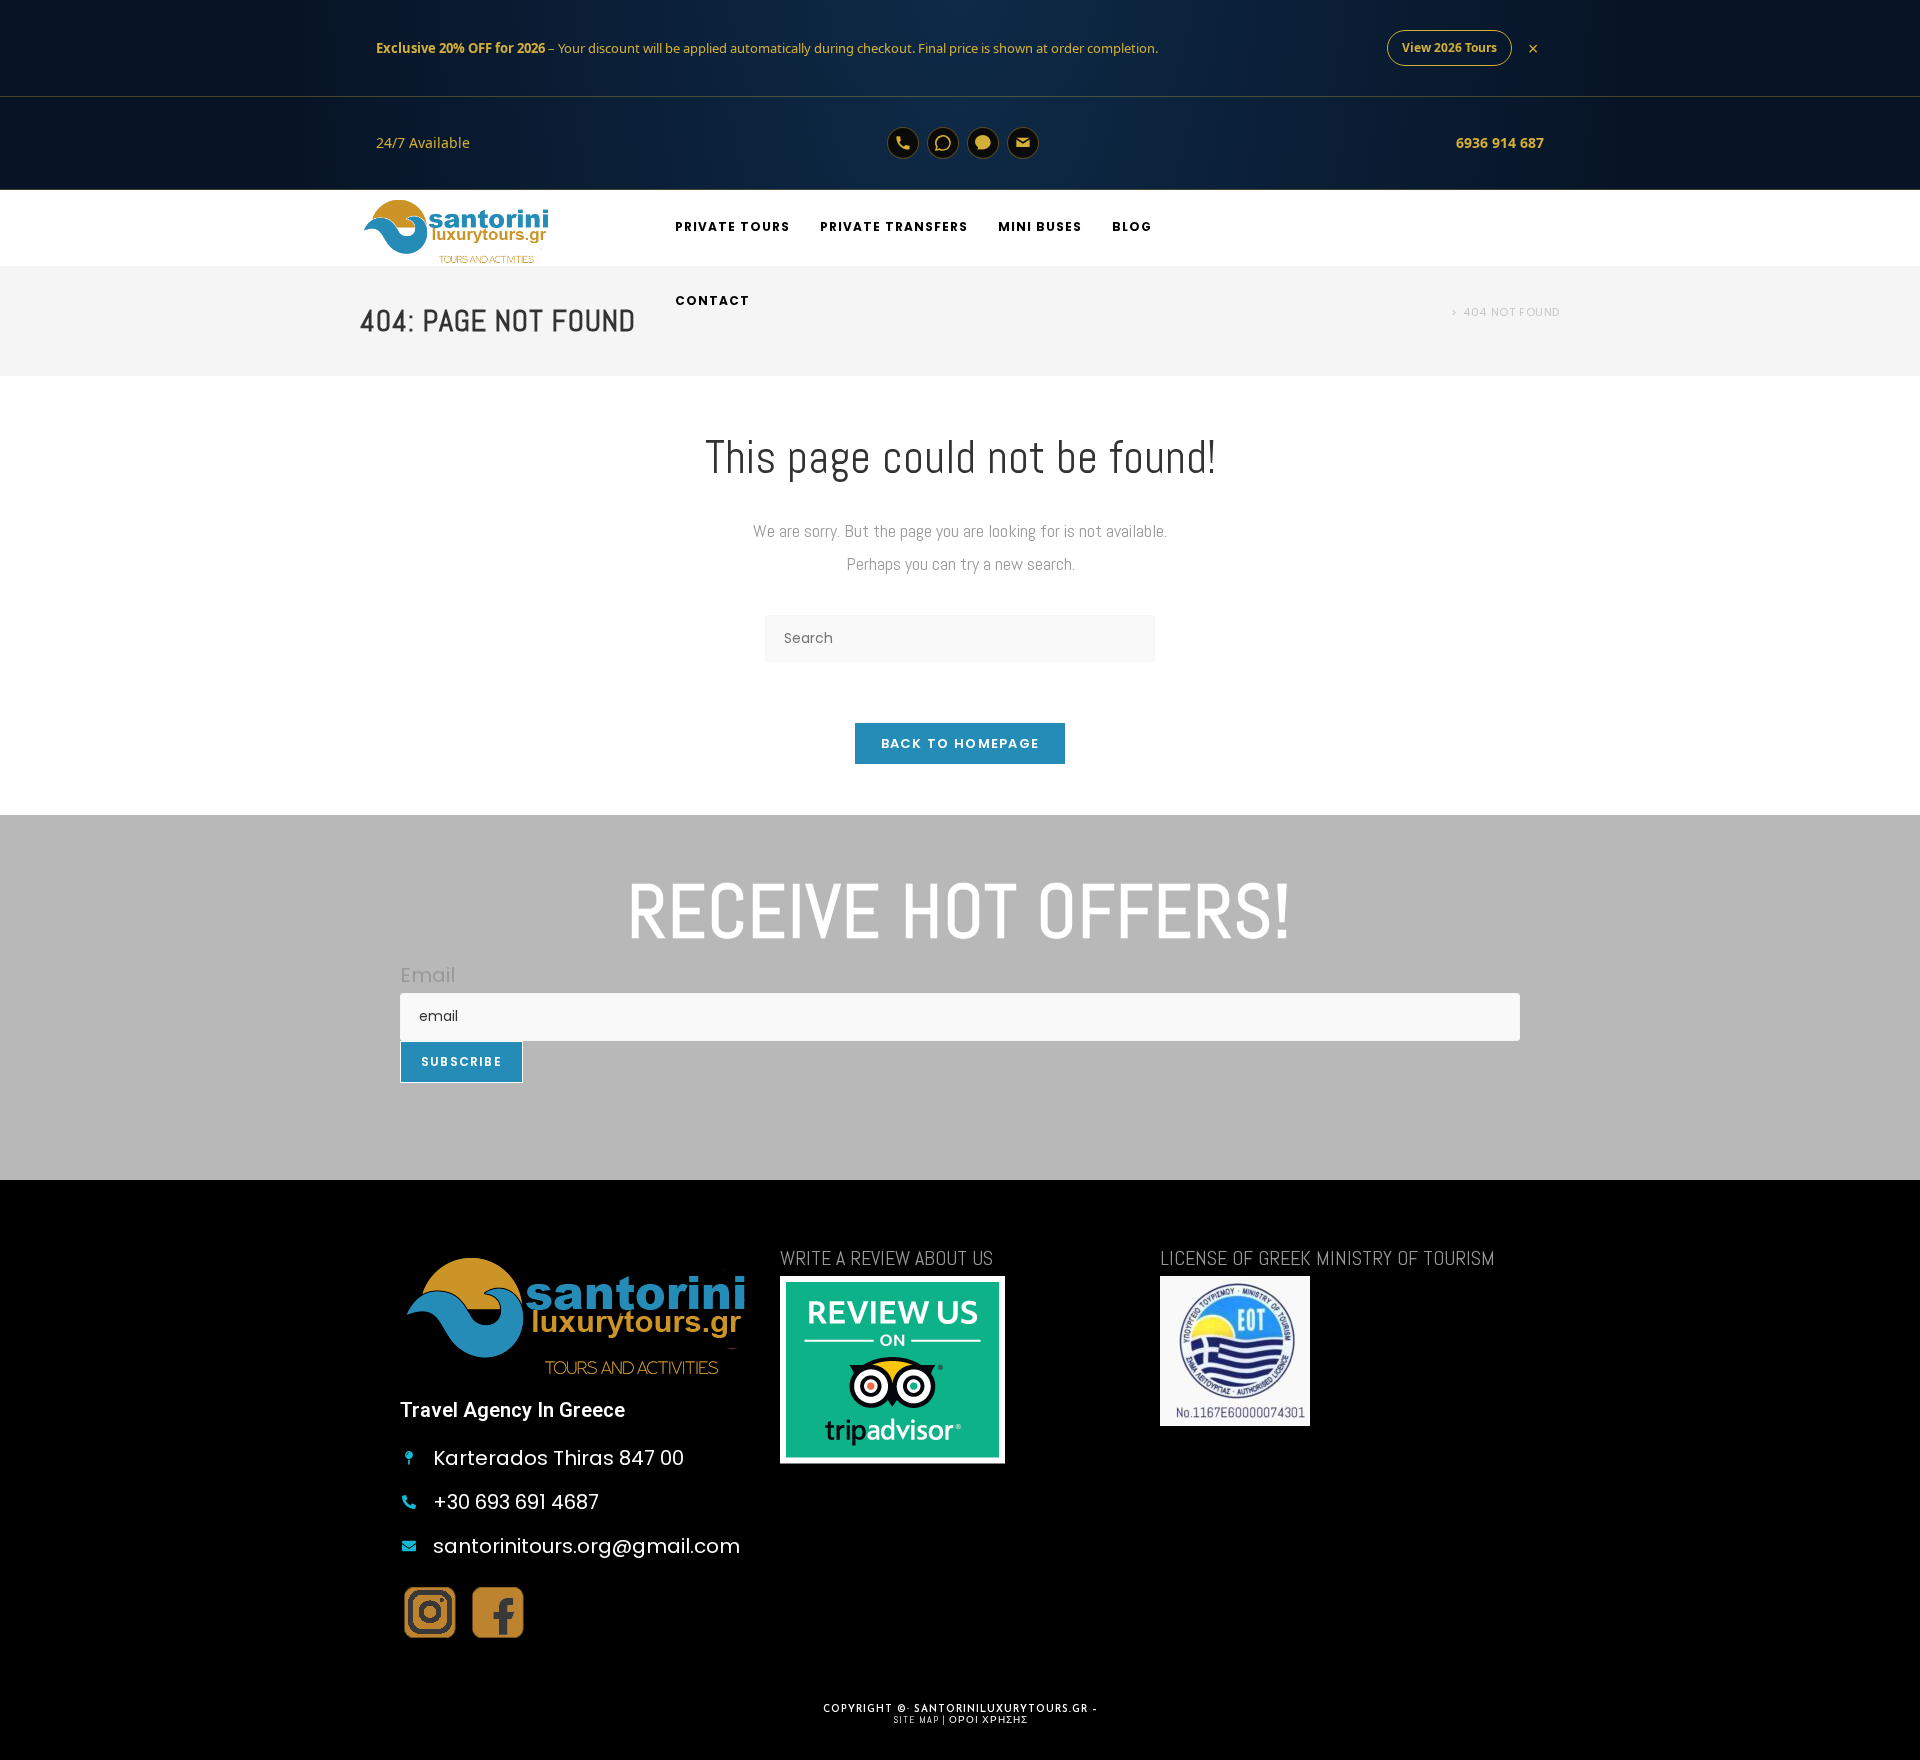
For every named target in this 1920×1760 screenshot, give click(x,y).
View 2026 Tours (1449, 47)
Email (427, 975)
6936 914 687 (1500, 142)
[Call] (903, 143)
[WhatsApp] (943, 143)
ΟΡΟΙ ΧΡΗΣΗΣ (988, 1719)
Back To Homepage (960, 743)
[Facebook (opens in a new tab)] (1520, 227)
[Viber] (983, 143)
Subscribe (461, 1061)
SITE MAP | (921, 1719)
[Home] (1440, 312)
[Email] (1023, 143)
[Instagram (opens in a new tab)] (1552, 227)
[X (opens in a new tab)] (1488, 227)
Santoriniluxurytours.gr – (1006, 1709)
